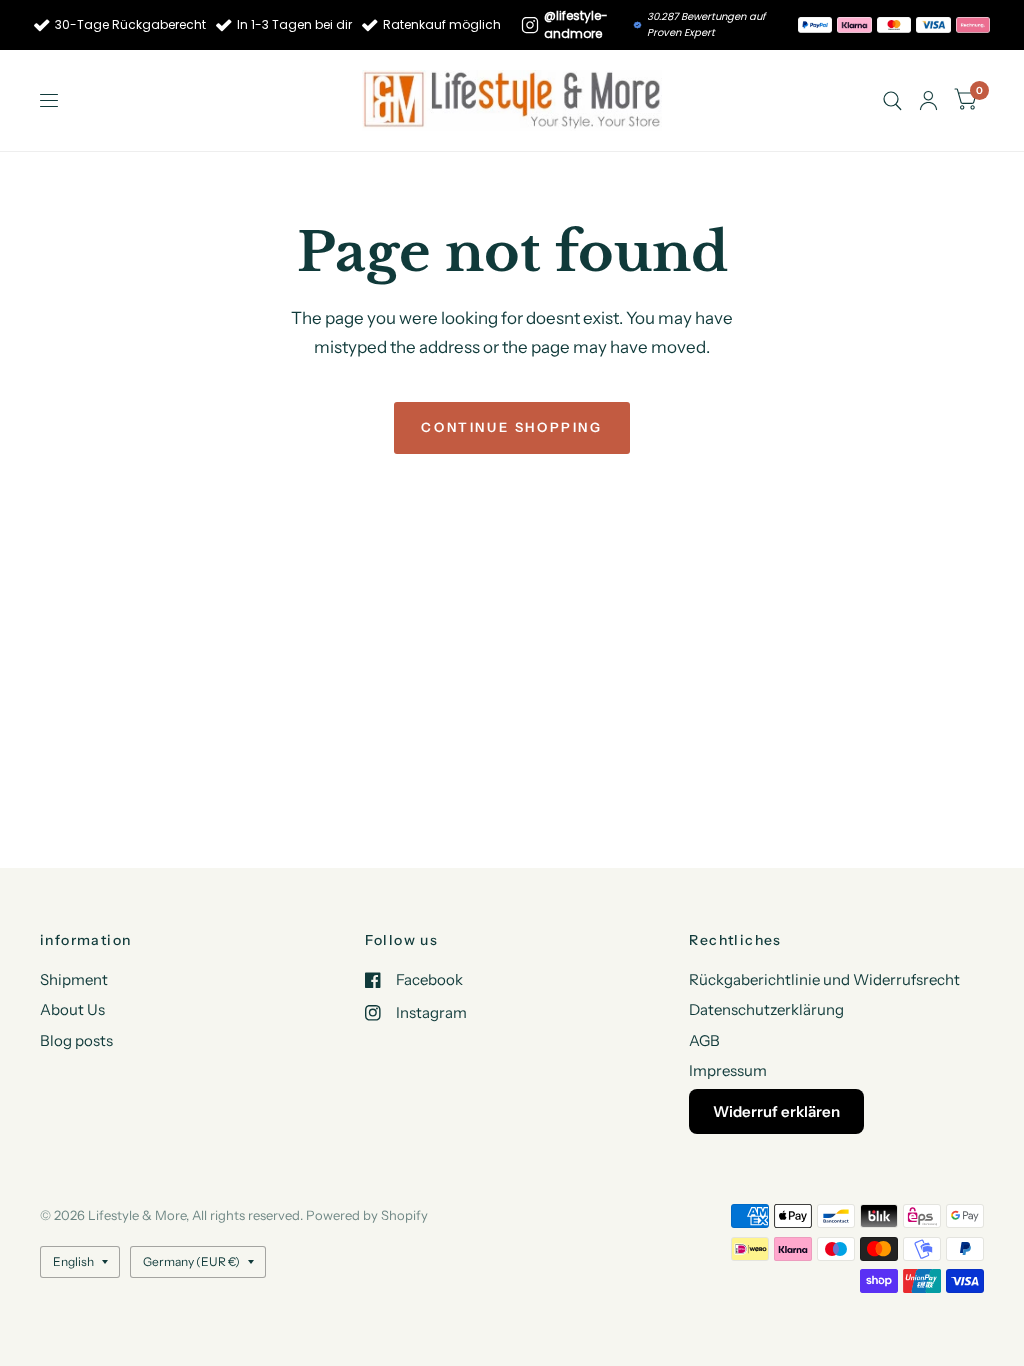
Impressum (728, 1070)
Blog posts (76, 1040)
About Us (72, 1009)
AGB (704, 1040)
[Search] (892, 100)
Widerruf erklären (776, 1111)
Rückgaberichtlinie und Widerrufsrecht (824, 979)
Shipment (74, 979)
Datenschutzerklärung (766, 1009)
